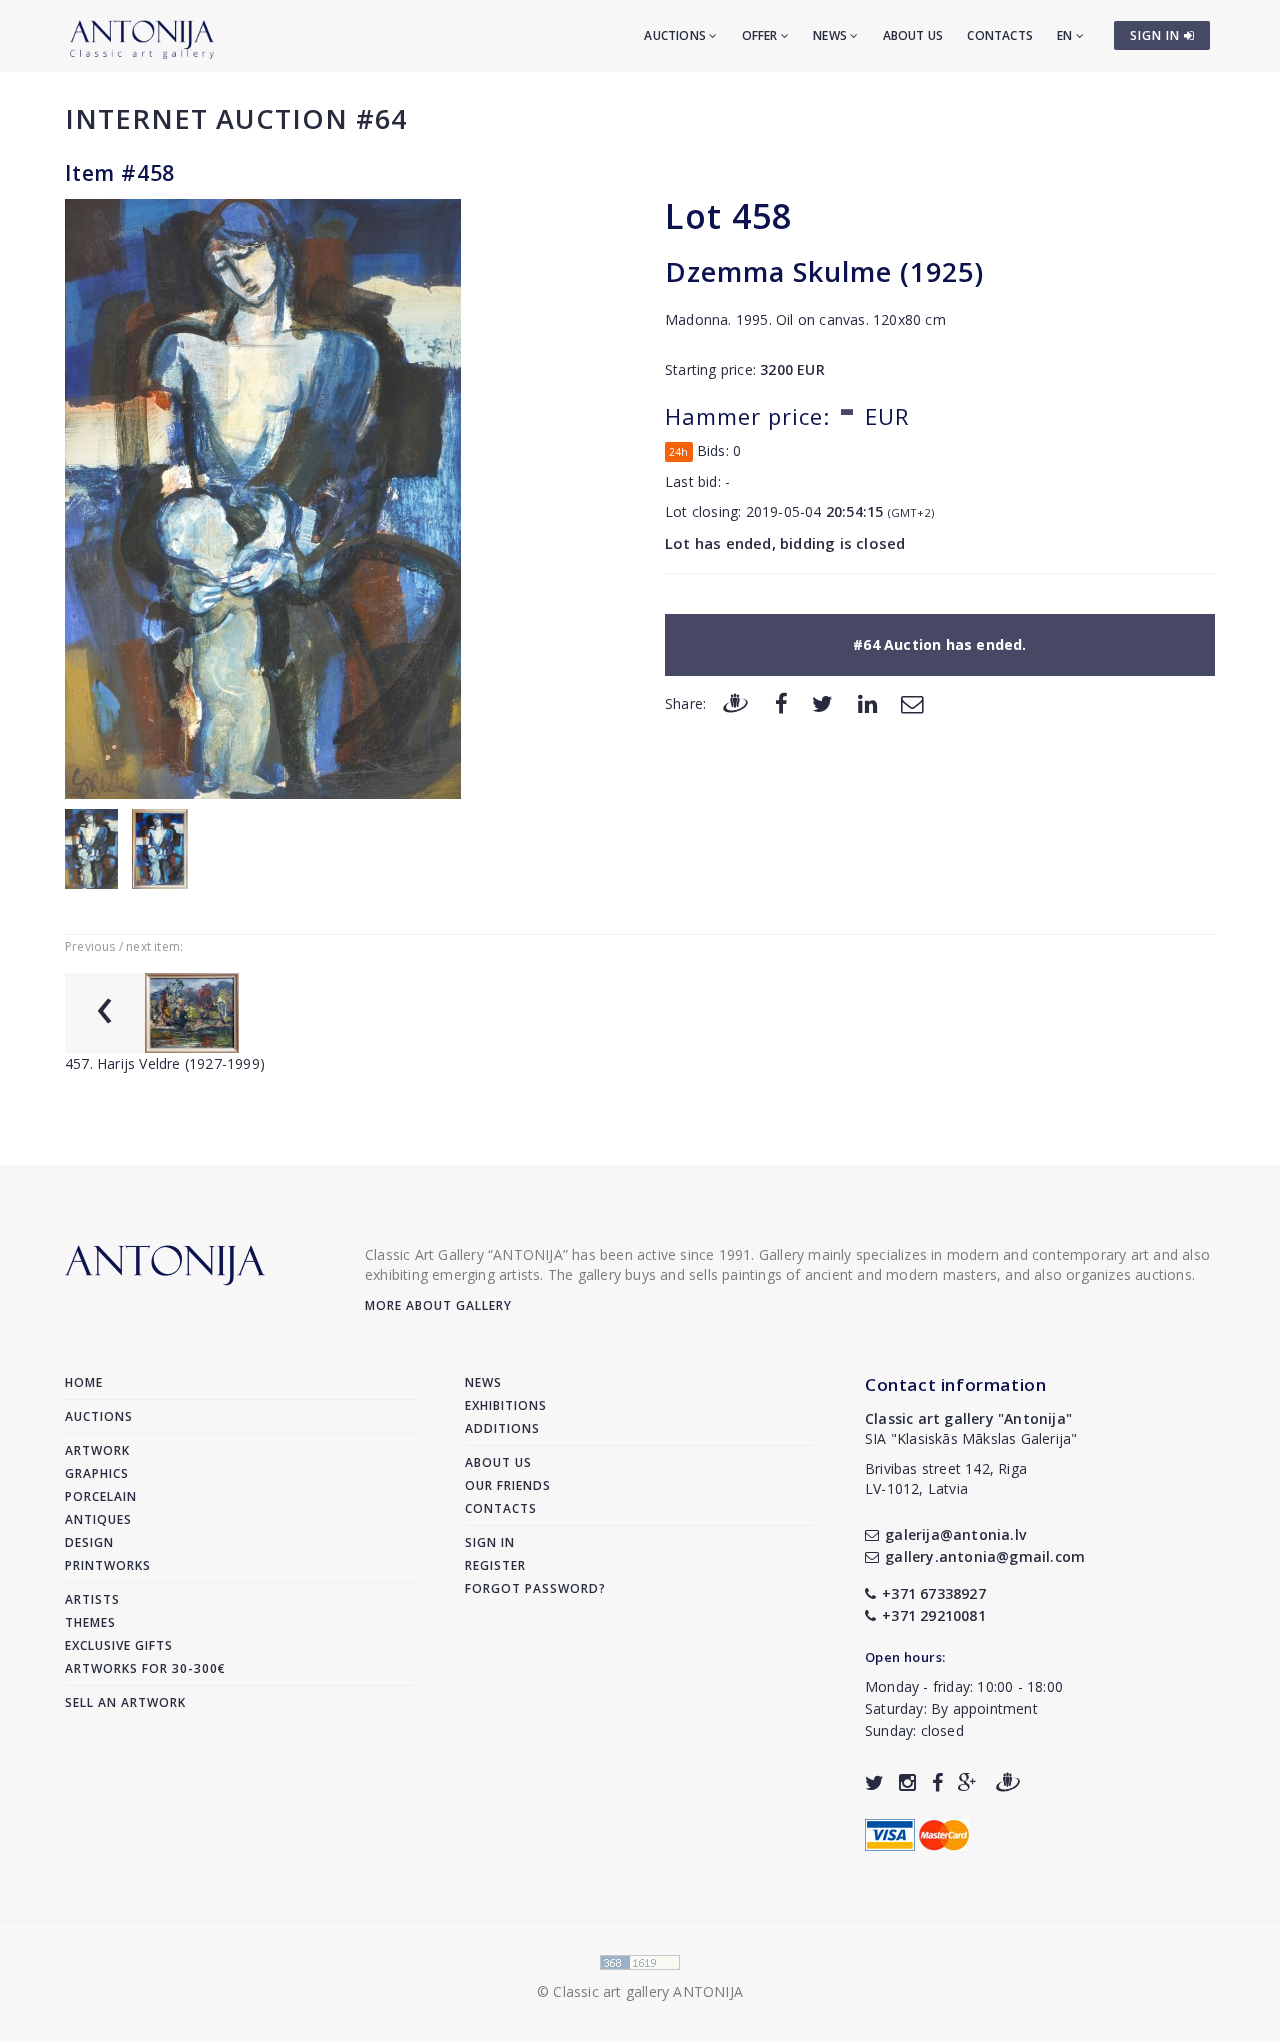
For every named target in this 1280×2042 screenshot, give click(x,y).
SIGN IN (1157, 35)
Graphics (97, 1473)
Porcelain (101, 1496)
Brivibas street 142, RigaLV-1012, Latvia (946, 1478)
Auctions (676, 35)
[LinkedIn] (867, 702)
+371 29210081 (934, 1615)
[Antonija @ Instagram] (907, 1782)
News (831, 35)
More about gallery (438, 1305)
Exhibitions (506, 1405)
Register (495, 1565)
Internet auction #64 (236, 118)
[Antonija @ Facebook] (937, 1782)
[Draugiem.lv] (735, 702)
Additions (502, 1428)
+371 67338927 (934, 1593)
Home (84, 1382)
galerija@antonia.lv (955, 1534)
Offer (761, 35)
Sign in (490, 1542)
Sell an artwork (125, 1702)
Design (89, 1542)
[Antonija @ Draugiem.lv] (1008, 1782)
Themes (90, 1622)
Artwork (97, 1450)
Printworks (108, 1565)
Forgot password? (535, 1588)
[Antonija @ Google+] (967, 1782)
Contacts (1000, 35)
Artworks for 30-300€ (145, 1668)
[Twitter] (822, 702)
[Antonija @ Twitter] (874, 1782)
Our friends (508, 1485)
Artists (92, 1599)
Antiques (98, 1519)
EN (1066, 35)
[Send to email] (912, 702)
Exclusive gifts (119, 1645)
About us (913, 35)
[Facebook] (781, 702)
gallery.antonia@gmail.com (985, 1556)
